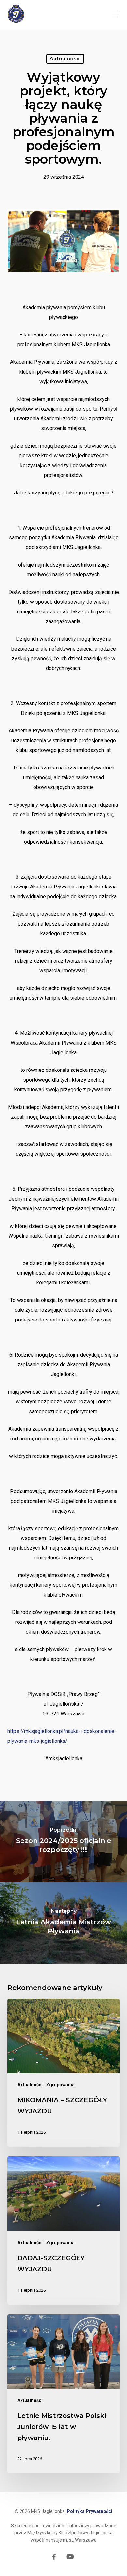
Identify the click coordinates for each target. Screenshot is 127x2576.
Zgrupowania (60, 2085)
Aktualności (65, 59)
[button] (116, 15)
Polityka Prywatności (90, 2511)
